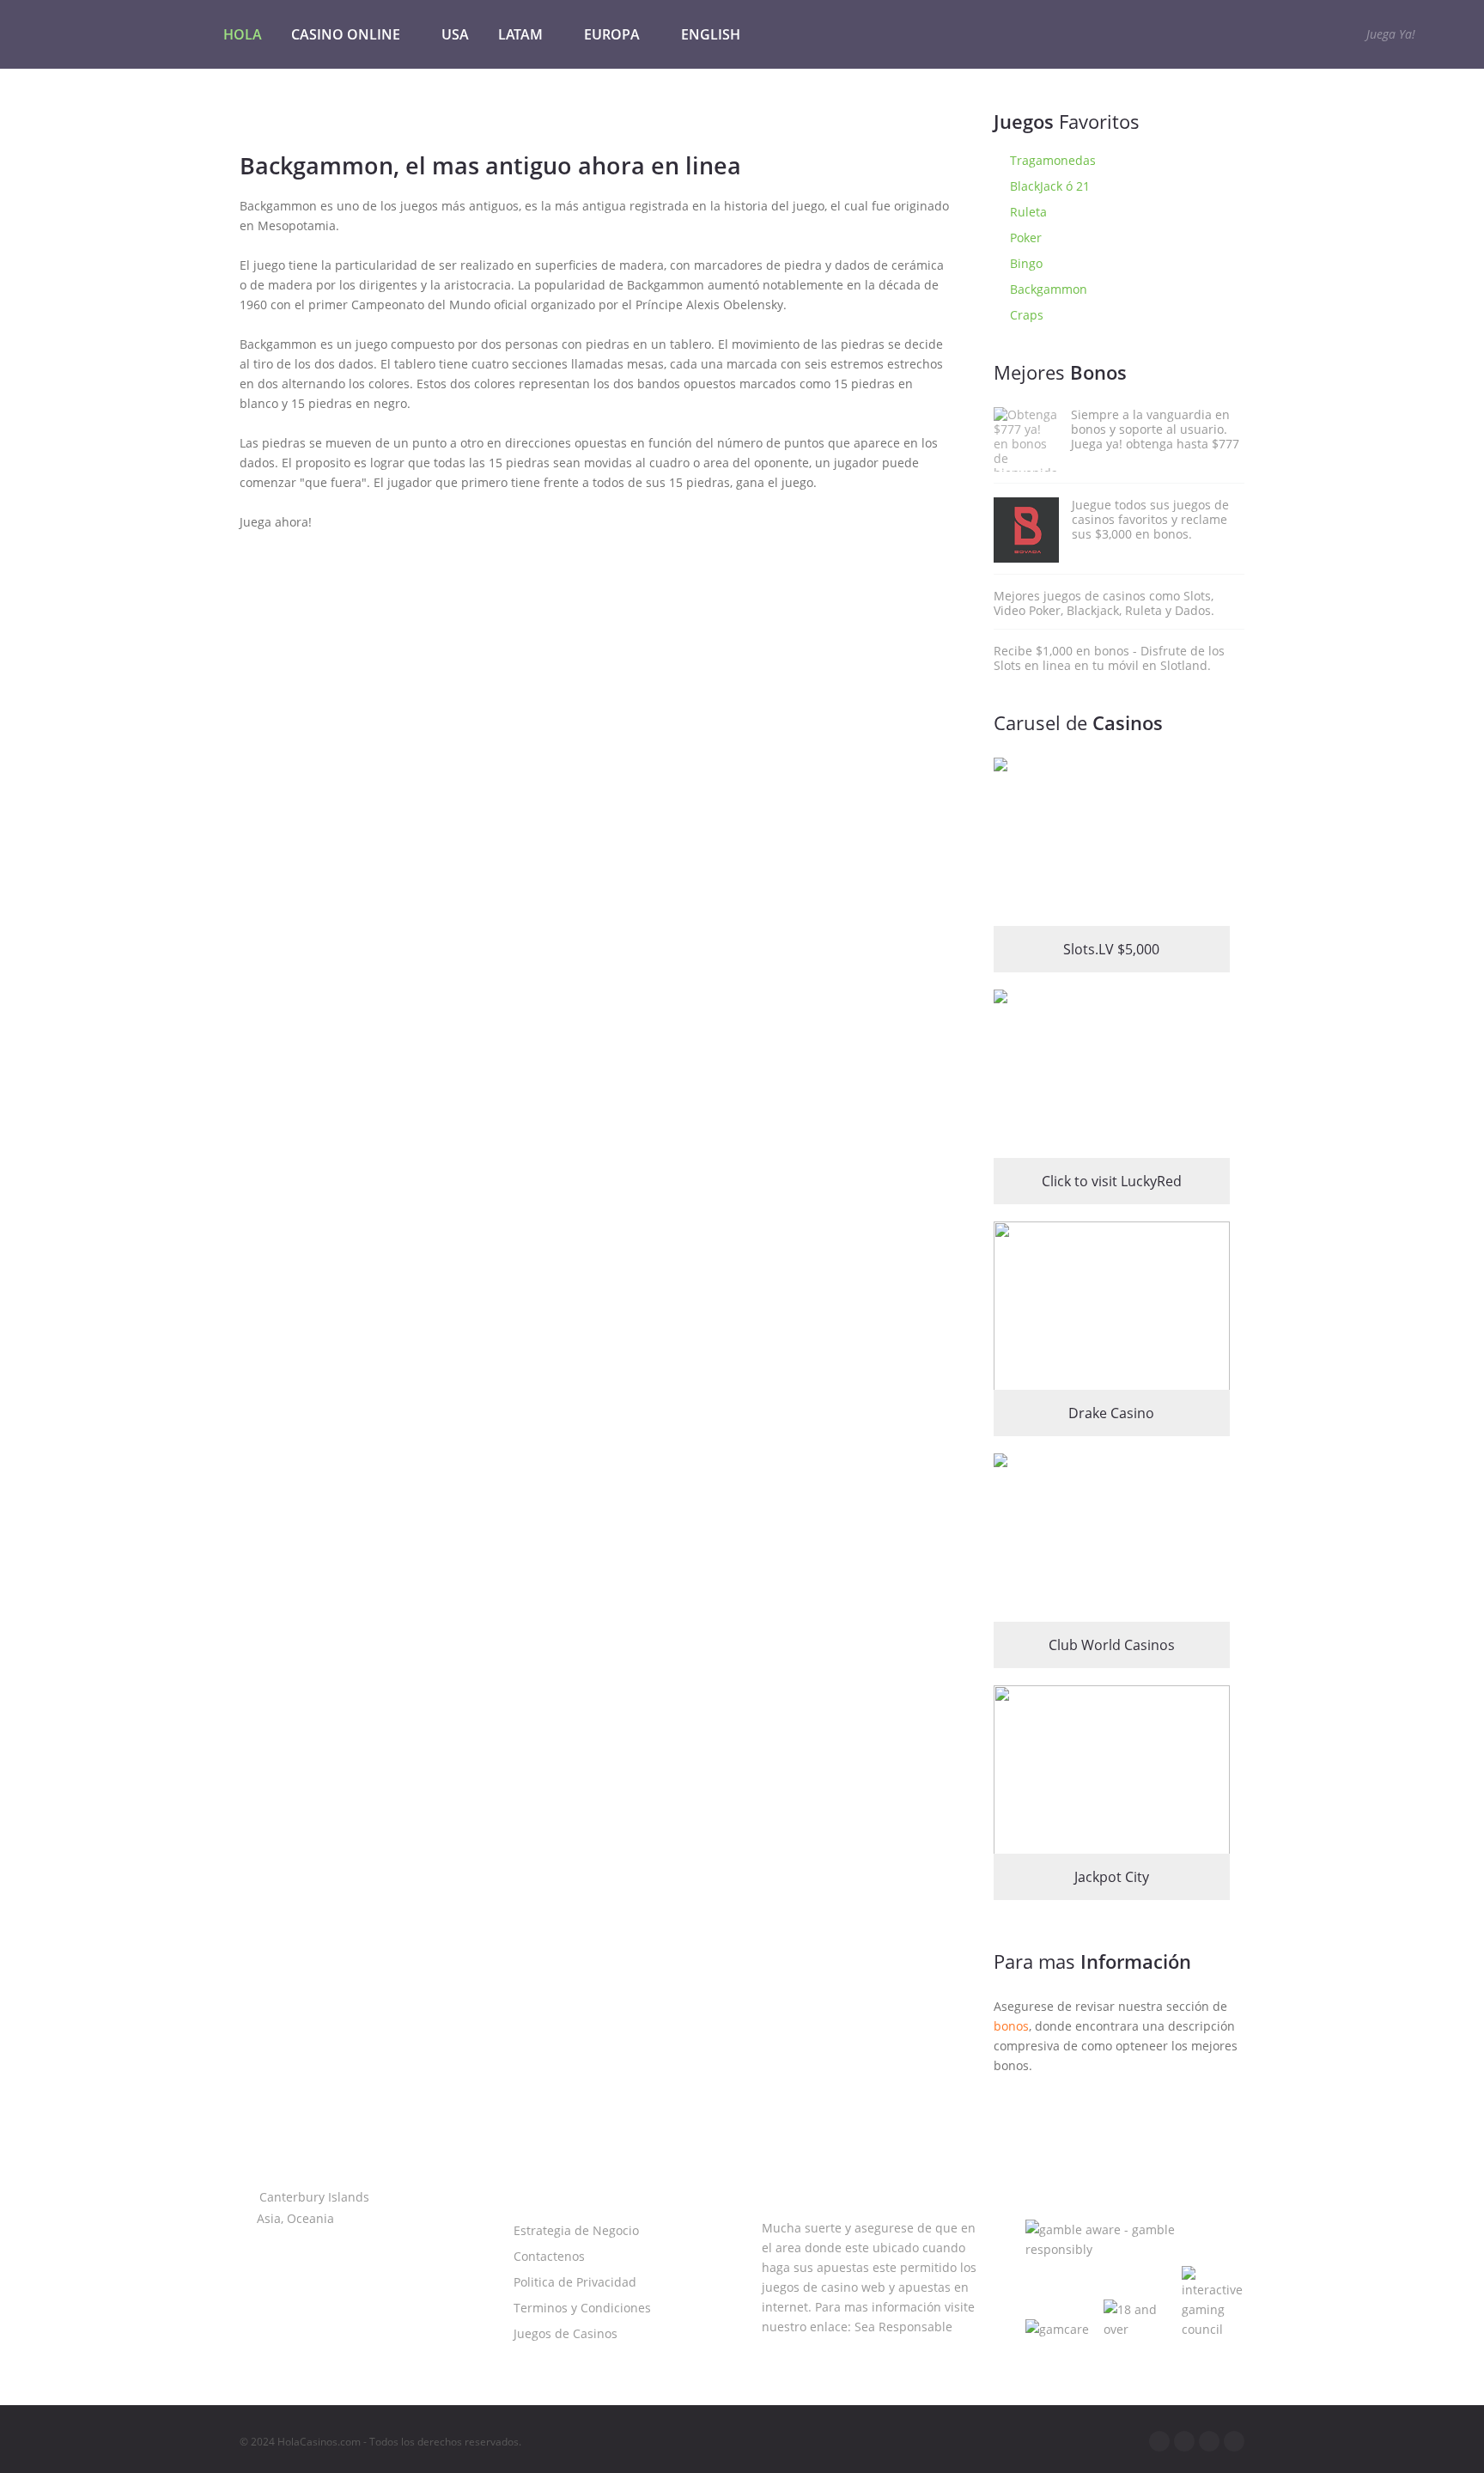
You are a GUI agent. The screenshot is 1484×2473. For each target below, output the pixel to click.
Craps (1025, 315)
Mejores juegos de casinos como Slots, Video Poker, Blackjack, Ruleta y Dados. (1104, 603)
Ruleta (1027, 212)
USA (455, 34)
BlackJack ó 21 (1048, 186)
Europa (612, 34)
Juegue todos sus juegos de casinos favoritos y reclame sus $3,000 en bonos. (1150, 519)
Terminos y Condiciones (581, 2308)
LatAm (520, 34)
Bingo (1025, 263)
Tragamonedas (1051, 160)
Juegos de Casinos (564, 2333)
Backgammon (1047, 289)
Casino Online (346, 34)
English (711, 34)
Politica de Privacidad (573, 2282)
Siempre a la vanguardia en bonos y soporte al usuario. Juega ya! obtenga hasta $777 (1155, 429)
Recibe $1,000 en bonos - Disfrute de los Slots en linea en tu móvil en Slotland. (1109, 658)
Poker (1024, 238)
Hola (243, 34)
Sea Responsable (903, 2327)
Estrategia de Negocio (575, 2230)
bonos (1011, 2026)
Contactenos (547, 2256)
